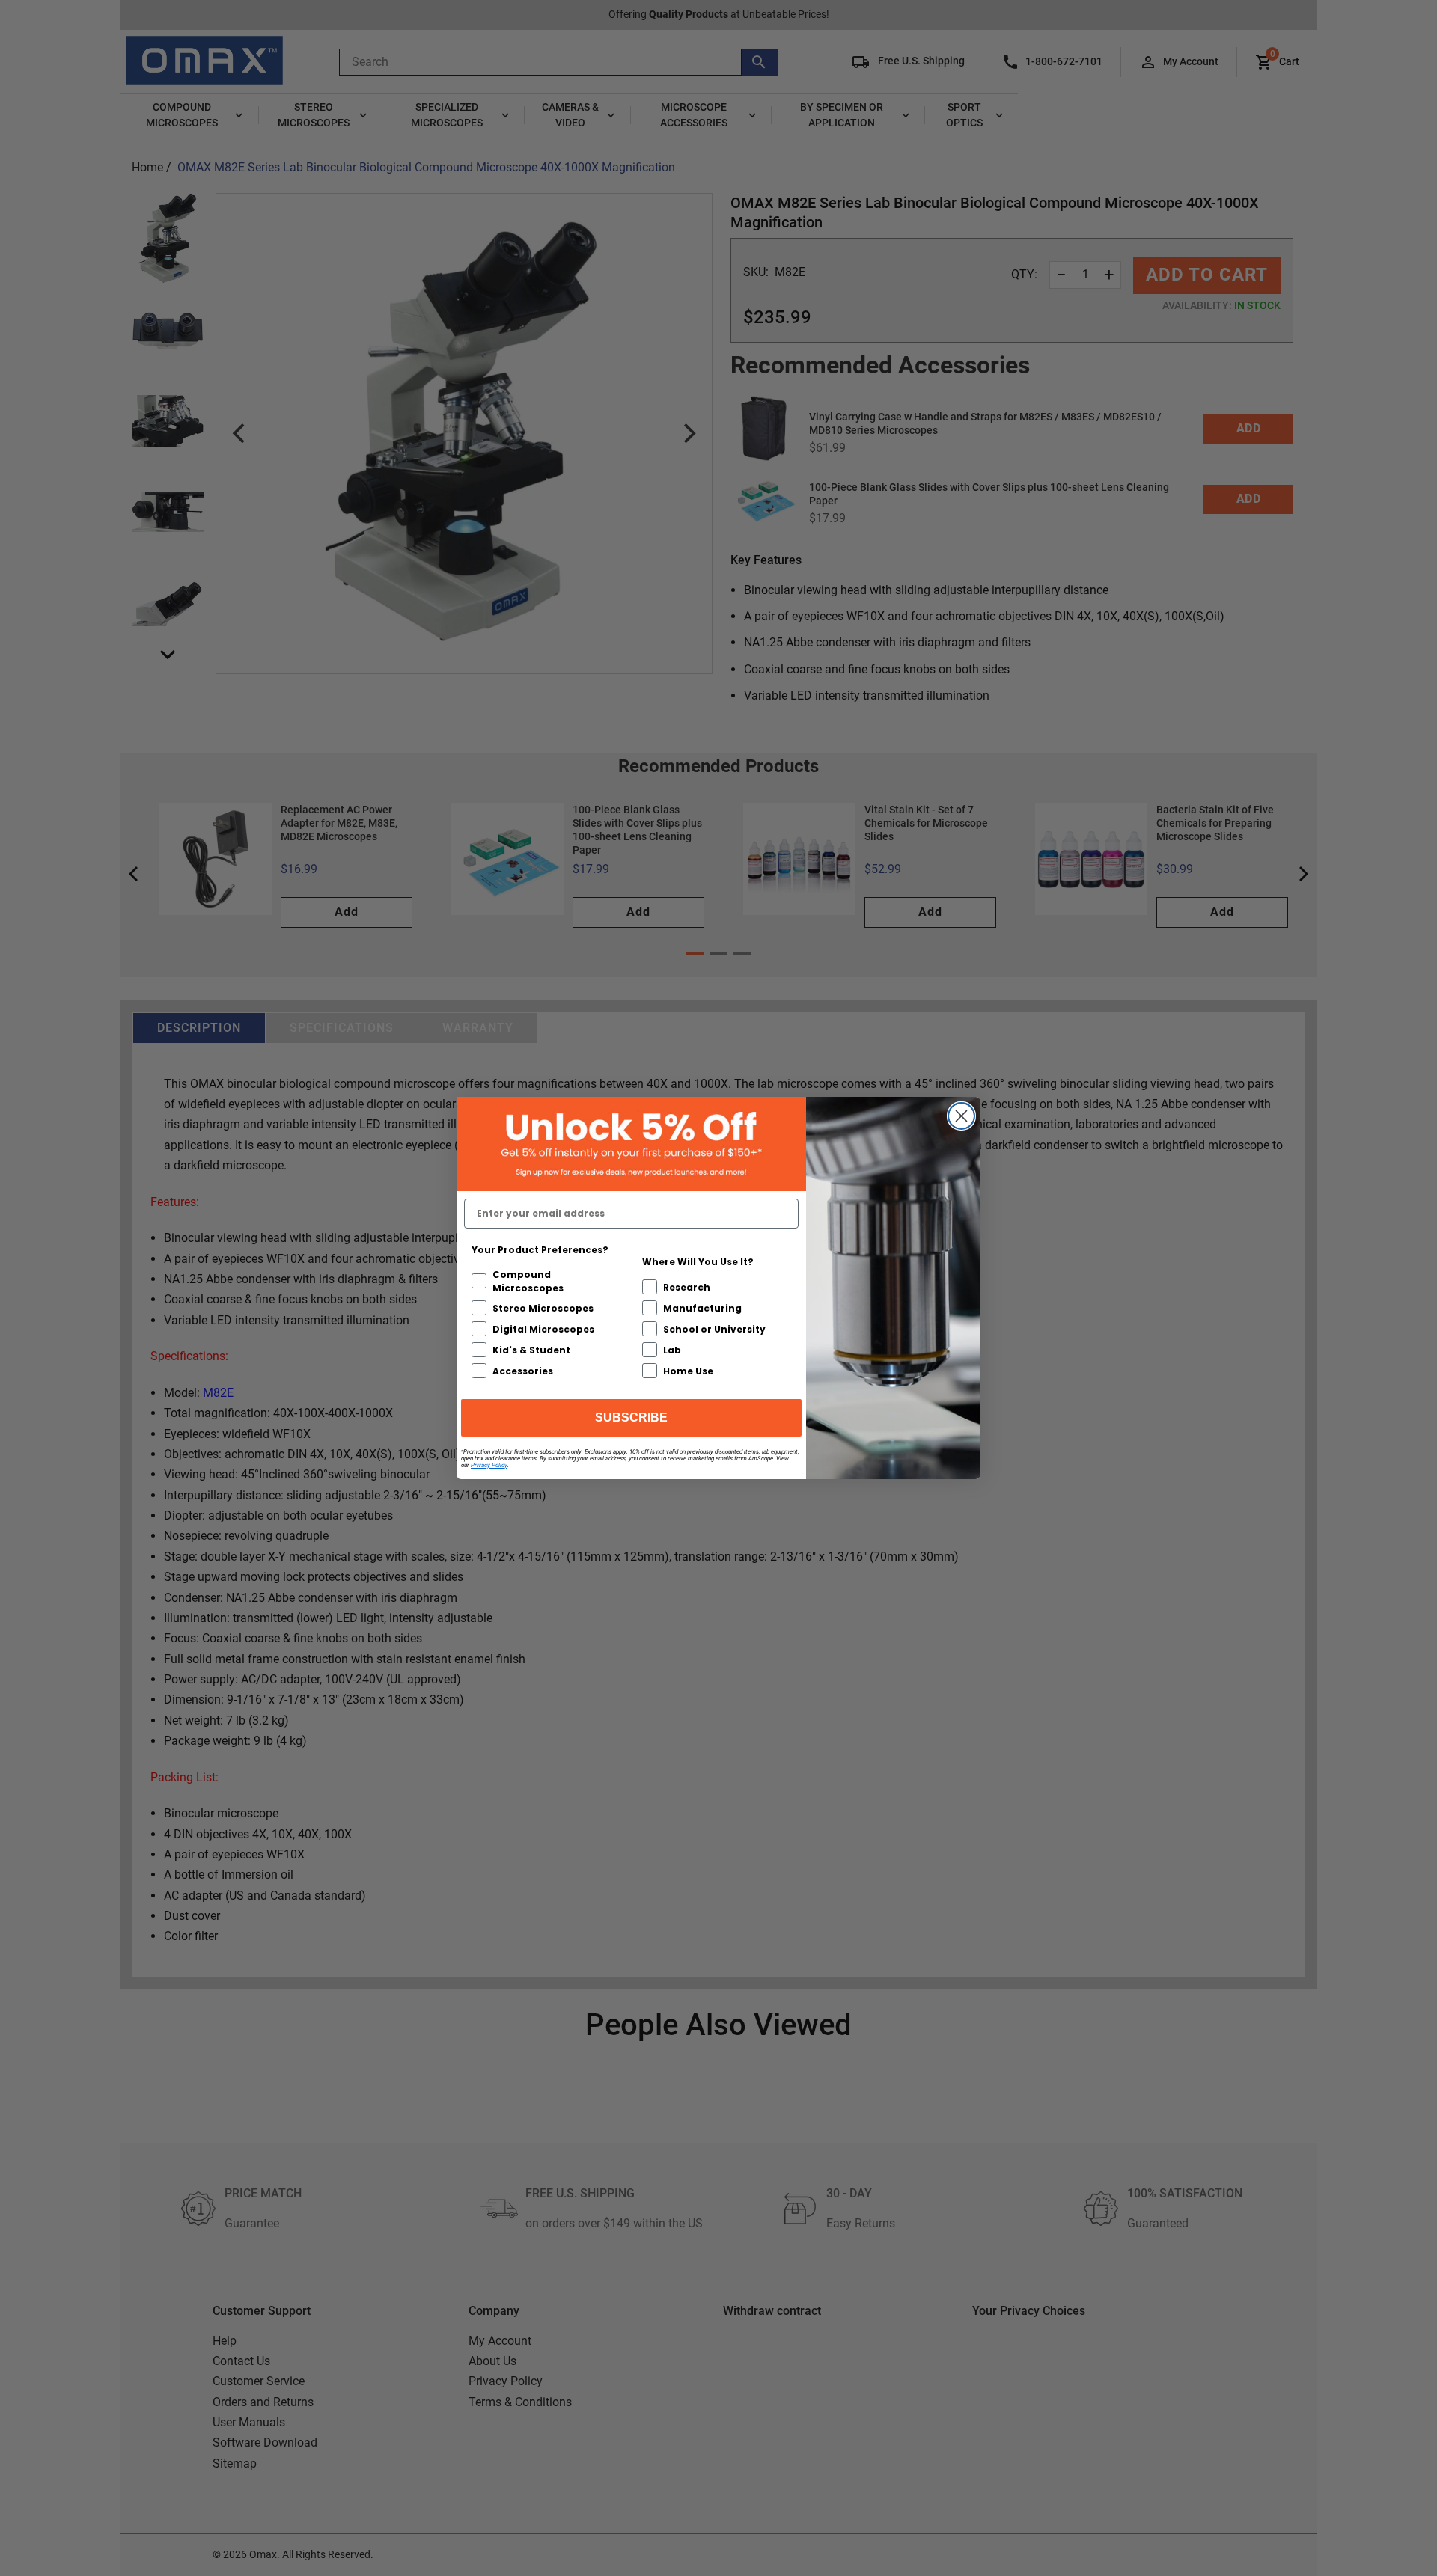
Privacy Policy (489, 1465)
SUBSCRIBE (631, 1417)
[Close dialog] (961, 1116)
